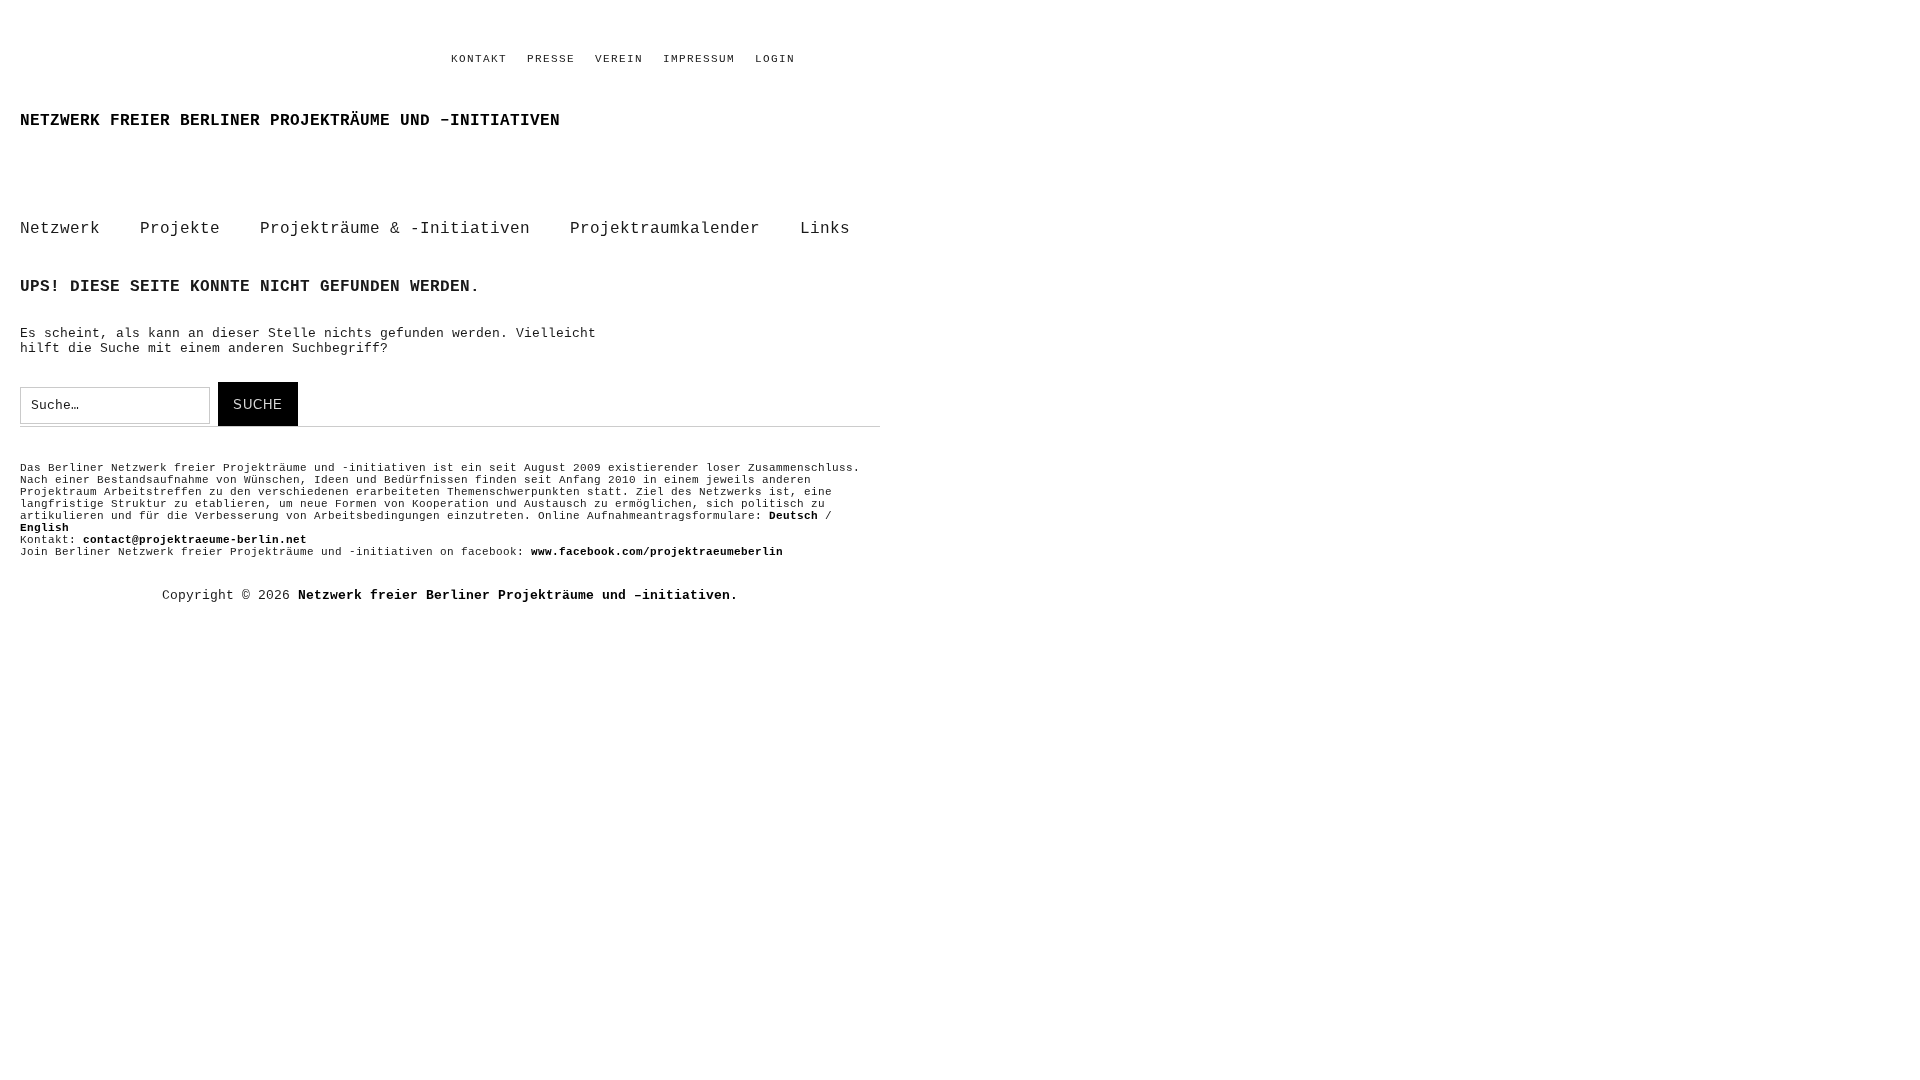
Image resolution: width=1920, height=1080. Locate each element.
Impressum (699, 59)
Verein (619, 59)
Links (825, 229)
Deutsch (793, 516)
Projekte (180, 229)
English (44, 528)
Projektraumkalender (665, 229)
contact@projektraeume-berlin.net (195, 540)
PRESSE (551, 59)
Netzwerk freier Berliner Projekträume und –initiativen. (518, 595)
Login (775, 59)
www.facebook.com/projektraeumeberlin (657, 552)
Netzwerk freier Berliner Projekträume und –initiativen (290, 121)
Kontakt (479, 59)
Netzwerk (60, 229)
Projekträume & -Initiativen (395, 229)
